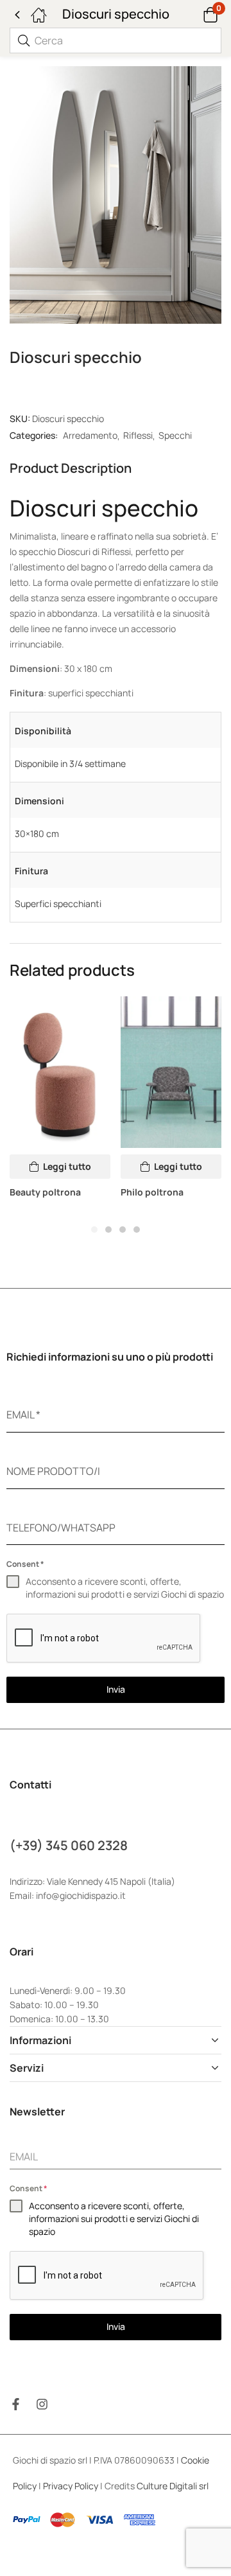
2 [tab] (108, 1230)
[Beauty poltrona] (60, 1072)
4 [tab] (137, 1230)
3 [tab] (123, 1230)
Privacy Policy (71, 2486)
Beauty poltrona (45, 1192)
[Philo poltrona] (171, 1072)
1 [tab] (94, 1230)
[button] (194, 14)
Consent (25, 1564)
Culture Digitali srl (174, 2486)
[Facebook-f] (16, 2404)
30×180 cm (37, 834)
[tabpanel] (60, 1103)
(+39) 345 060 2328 (69, 1845)
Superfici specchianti (58, 904)
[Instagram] (42, 2404)
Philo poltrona (152, 1192)
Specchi (175, 435)
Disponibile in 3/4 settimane (70, 763)
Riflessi (138, 435)
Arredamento (90, 435)
